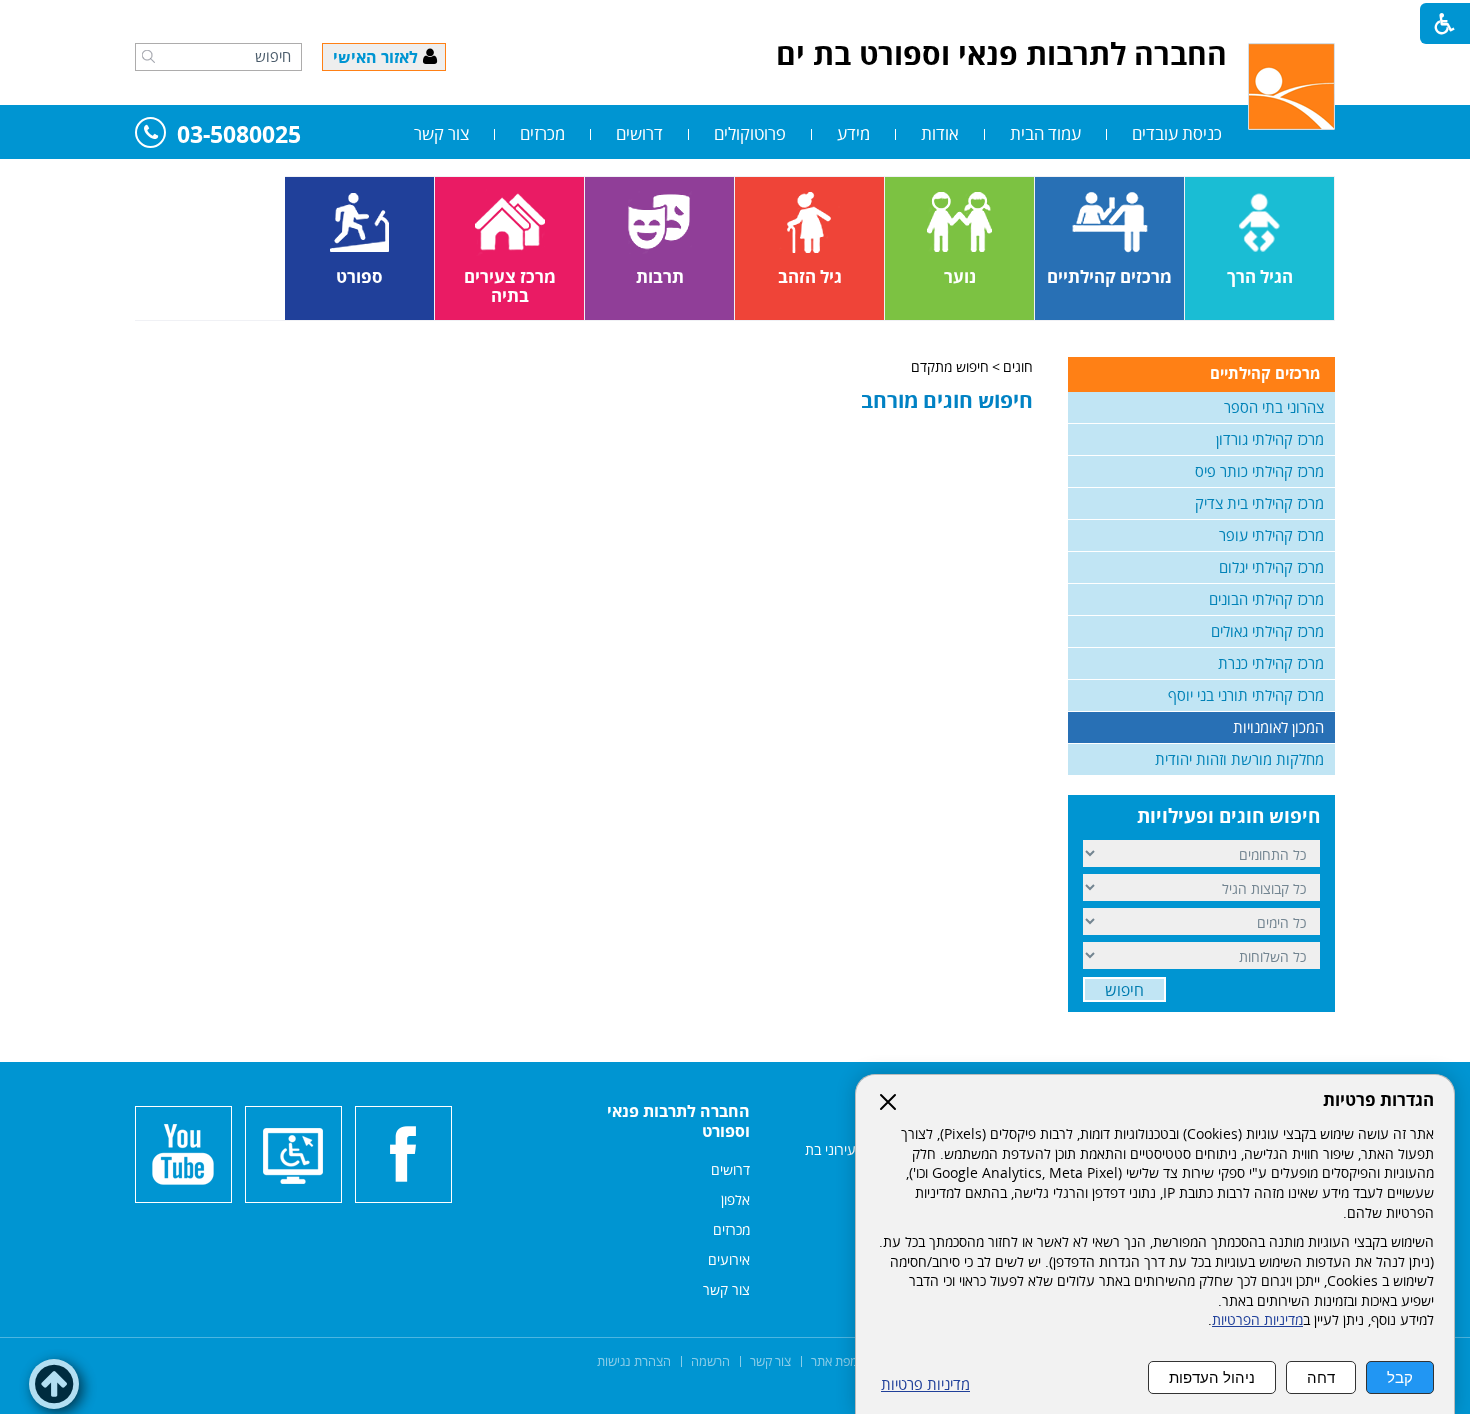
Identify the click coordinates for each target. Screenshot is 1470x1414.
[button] (148, 56)
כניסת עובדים (1177, 133)
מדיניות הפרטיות (1257, 1320)
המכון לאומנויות (1278, 727)
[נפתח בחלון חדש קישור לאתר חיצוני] (403, 1154)
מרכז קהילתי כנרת (1271, 663)
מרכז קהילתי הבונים (1266, 599)
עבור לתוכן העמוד (735, 20)
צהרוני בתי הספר (1274, 407)
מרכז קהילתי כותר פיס (1259, 471)
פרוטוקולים (750, 133)
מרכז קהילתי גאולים (1267, 631)
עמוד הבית (1045, 133)
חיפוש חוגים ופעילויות (1228, 816)
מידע (853, 133)
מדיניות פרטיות (925, 1384)
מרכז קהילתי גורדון (1270, 439)
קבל (1400, 1377)
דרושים (639, 133)
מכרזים (542, 133)
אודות (940, 133)
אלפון (735, 1199)
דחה (1321, 1377)
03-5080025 (239, 135)
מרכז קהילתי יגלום (1271, 567)
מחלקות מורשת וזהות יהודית (1239, 759)
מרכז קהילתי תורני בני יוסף (1246, 695)
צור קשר (441, 133)
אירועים (729, 1259)
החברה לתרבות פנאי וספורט (678, 1121)
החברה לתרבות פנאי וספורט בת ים (1001, 53)
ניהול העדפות (1212, 1377)
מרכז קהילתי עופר (1271, 535)
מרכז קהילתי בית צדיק (1259, 503)
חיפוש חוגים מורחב (947, 400)
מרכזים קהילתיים (1265, 373)
